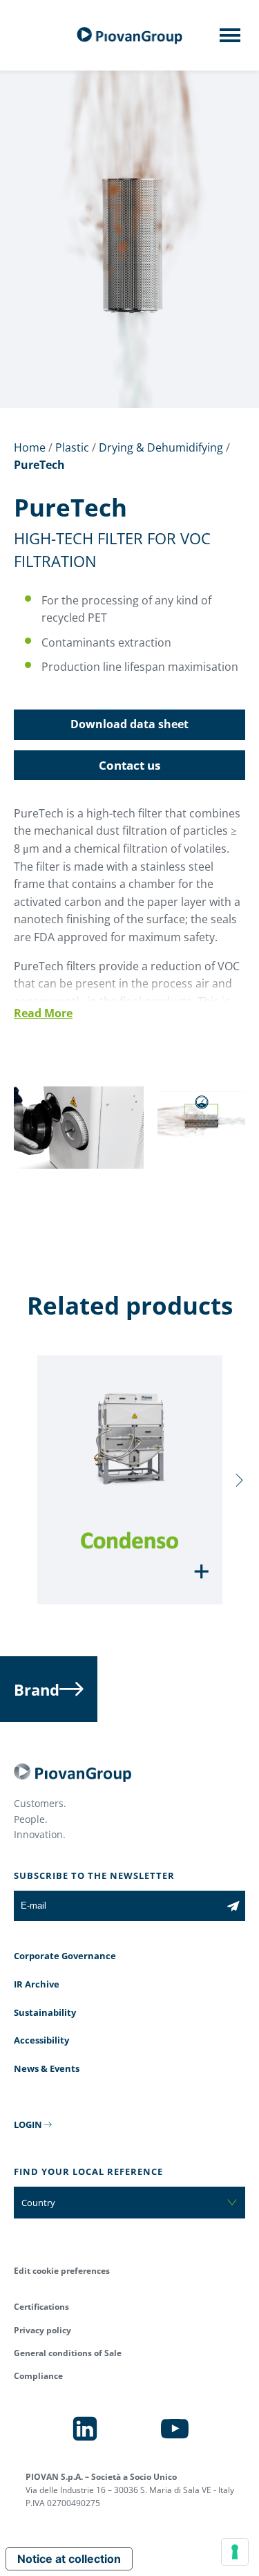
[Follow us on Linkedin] (85, 2429)
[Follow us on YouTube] (175, 2429)
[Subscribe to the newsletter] (233, 1906)
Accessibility (41, 2040)
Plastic (72, 447)
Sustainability (45, 2012)
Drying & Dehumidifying (161, 447)
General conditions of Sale (68, 2353)
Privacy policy (42, 2330)
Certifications (41, 2307)
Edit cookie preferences (62, 2271)
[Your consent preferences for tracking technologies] (235, 2552)
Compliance (38, 2376)
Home (30, 447)
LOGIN (28, 2124)
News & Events (47, 2068)
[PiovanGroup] (130, 36)
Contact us (129, 765)
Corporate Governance (65, 1956)
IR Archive (37, 1984)
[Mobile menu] (230, 39)
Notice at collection (69, 2559)
